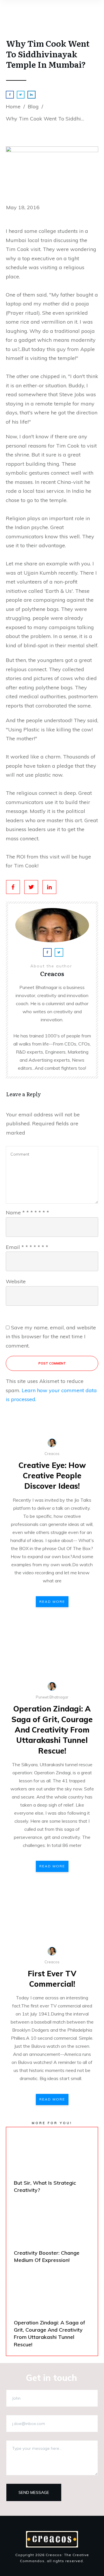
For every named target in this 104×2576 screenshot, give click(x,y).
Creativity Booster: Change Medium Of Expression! (52, 2235)
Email (27, 1247)
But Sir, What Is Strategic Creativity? (52, 2165)
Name (27, 1212)
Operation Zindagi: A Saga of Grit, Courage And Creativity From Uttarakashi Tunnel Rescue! (52, 1730)
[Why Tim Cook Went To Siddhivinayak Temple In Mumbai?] (52, 171)
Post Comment (52, 1363)
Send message (34, 2492)
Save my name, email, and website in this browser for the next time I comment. (51, 1337)
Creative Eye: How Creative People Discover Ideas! (52, 1476)
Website (16, 1281)
